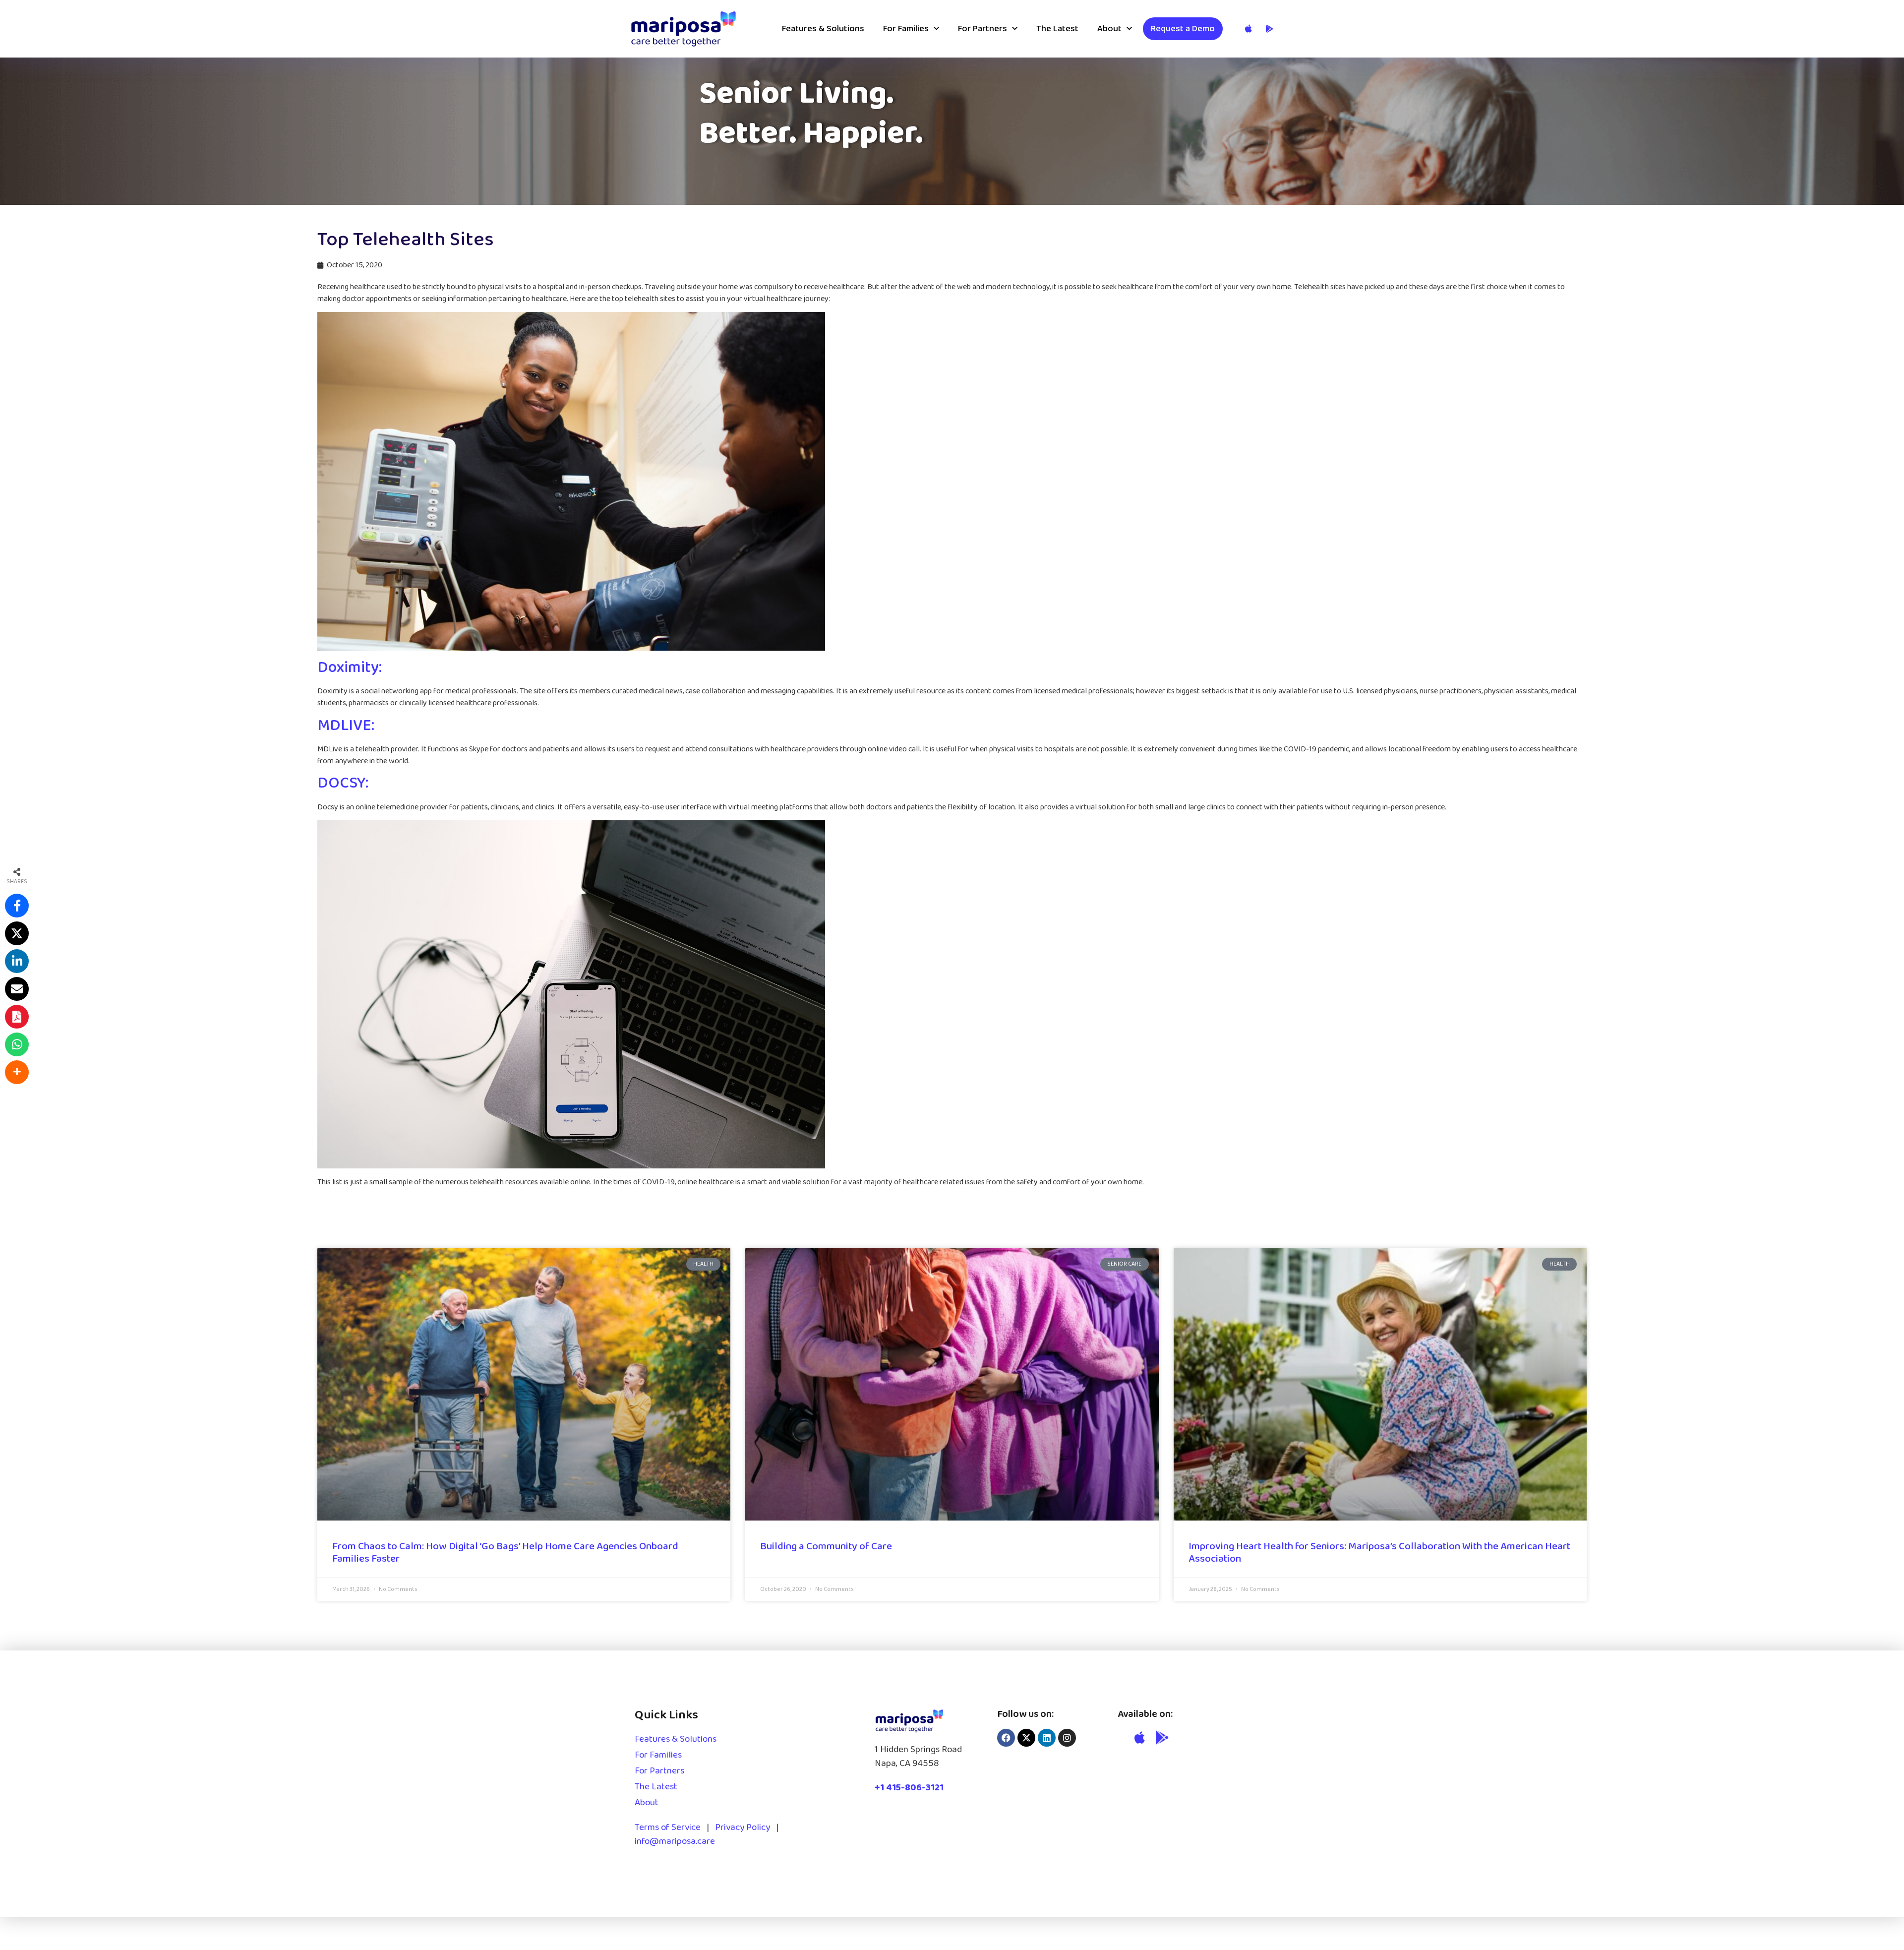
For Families (906, 29)
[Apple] (1140, 1737)
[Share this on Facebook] (17, 906)
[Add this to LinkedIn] (17, 961)
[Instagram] (1067, 1738)
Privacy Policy (743, 1828)
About (1109, 29)
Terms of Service (668, 1828)
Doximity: (350, 668)
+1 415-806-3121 (909, 1788)
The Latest (1057, 29)
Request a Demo (1183, 29)
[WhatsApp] (17, 1044)
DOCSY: (343, 783)
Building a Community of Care (826, 1546)
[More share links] (17, 1072)
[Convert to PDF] (17, 1017)
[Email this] (17, 989)
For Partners (982, 29)
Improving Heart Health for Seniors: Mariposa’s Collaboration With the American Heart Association (1379, 1553)
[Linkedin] (1047, 1738)
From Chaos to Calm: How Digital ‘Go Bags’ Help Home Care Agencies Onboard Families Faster (505, 1553)
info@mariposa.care (675, 1841)
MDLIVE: (346, 726)
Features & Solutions (823, 29)
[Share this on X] (17, 933)
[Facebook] (1006, 1738)
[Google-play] (1163, 1737)
